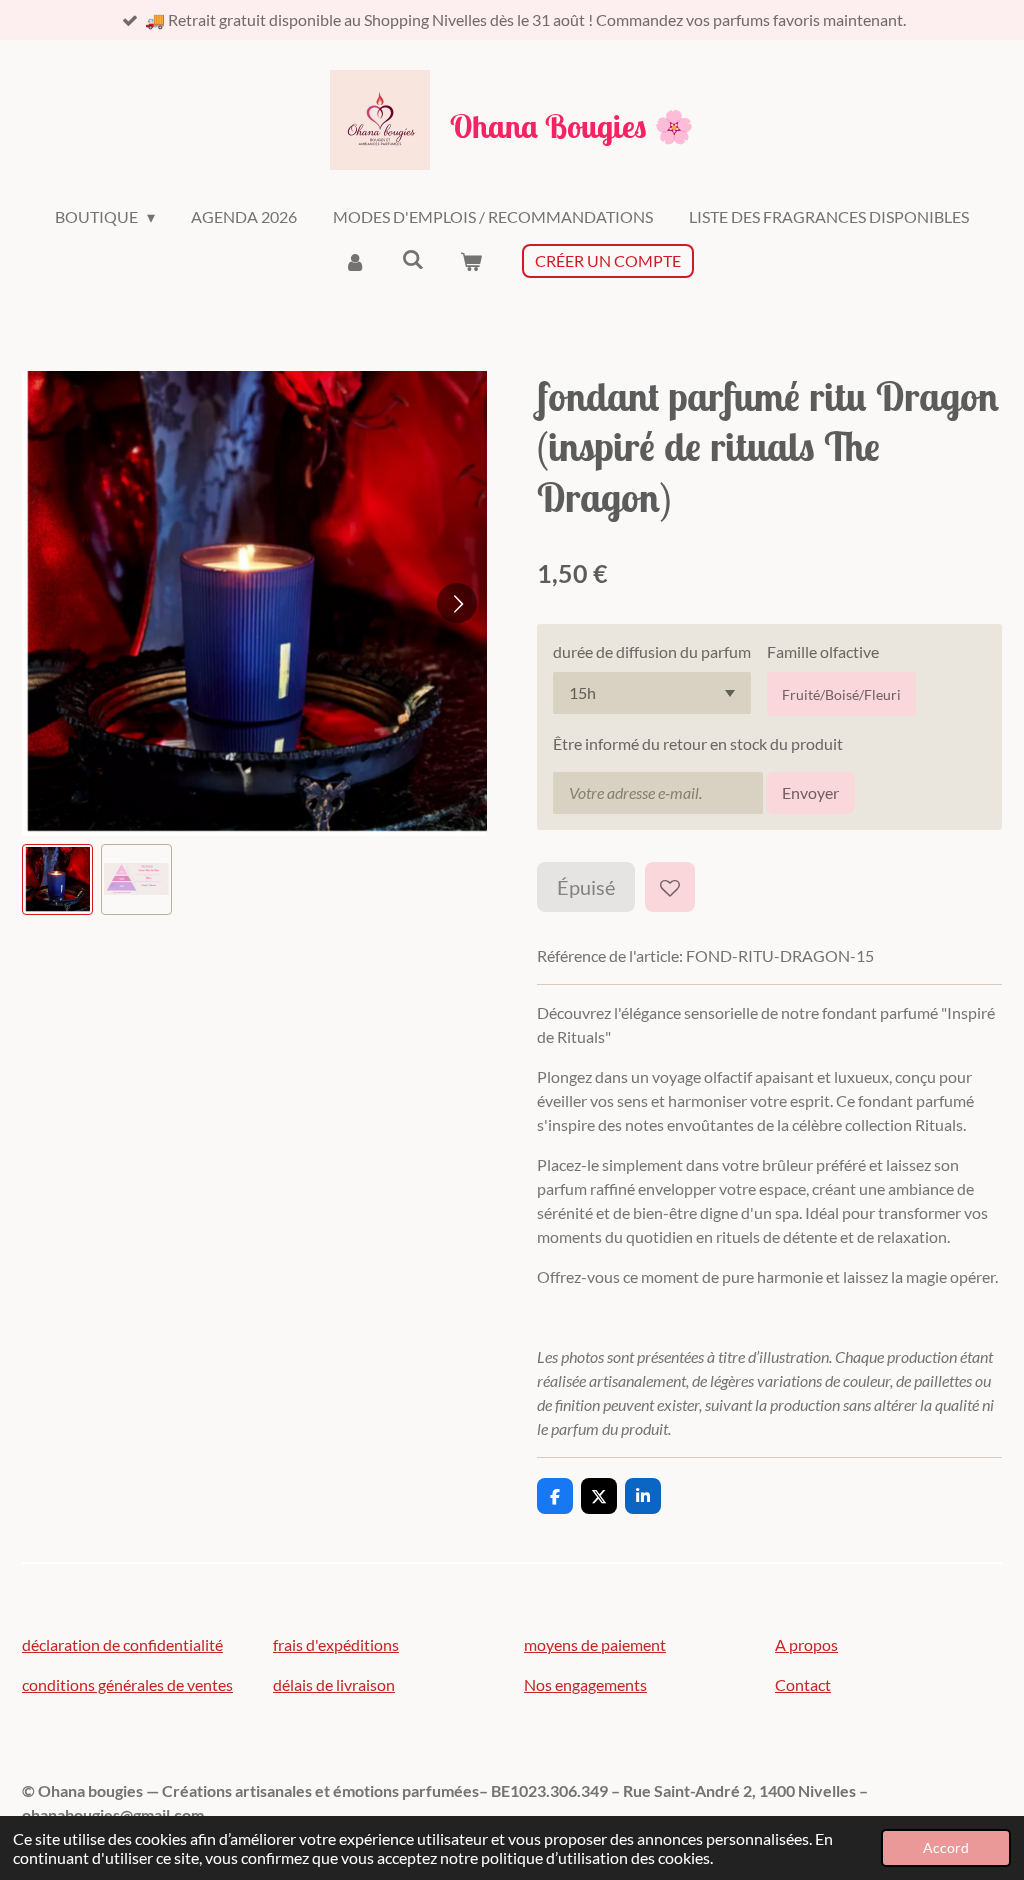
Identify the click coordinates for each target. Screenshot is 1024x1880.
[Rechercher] (413, 258)
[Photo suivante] (457, 603)
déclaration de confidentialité (122, 1644)
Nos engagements (585, 1684)
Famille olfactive (823, 651)
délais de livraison (334, 1684)
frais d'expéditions (336, 1644)
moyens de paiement (595, 1644)
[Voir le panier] (471, 261)
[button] (57, 879)
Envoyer (810, 792)
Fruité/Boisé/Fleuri (841, 694)
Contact (803, 1684)
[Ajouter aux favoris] (670, 887)
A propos (806, 1644)
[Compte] (354, 261)
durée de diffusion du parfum (652, 651)
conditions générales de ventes (127, 1684)
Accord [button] (946, 1847)
